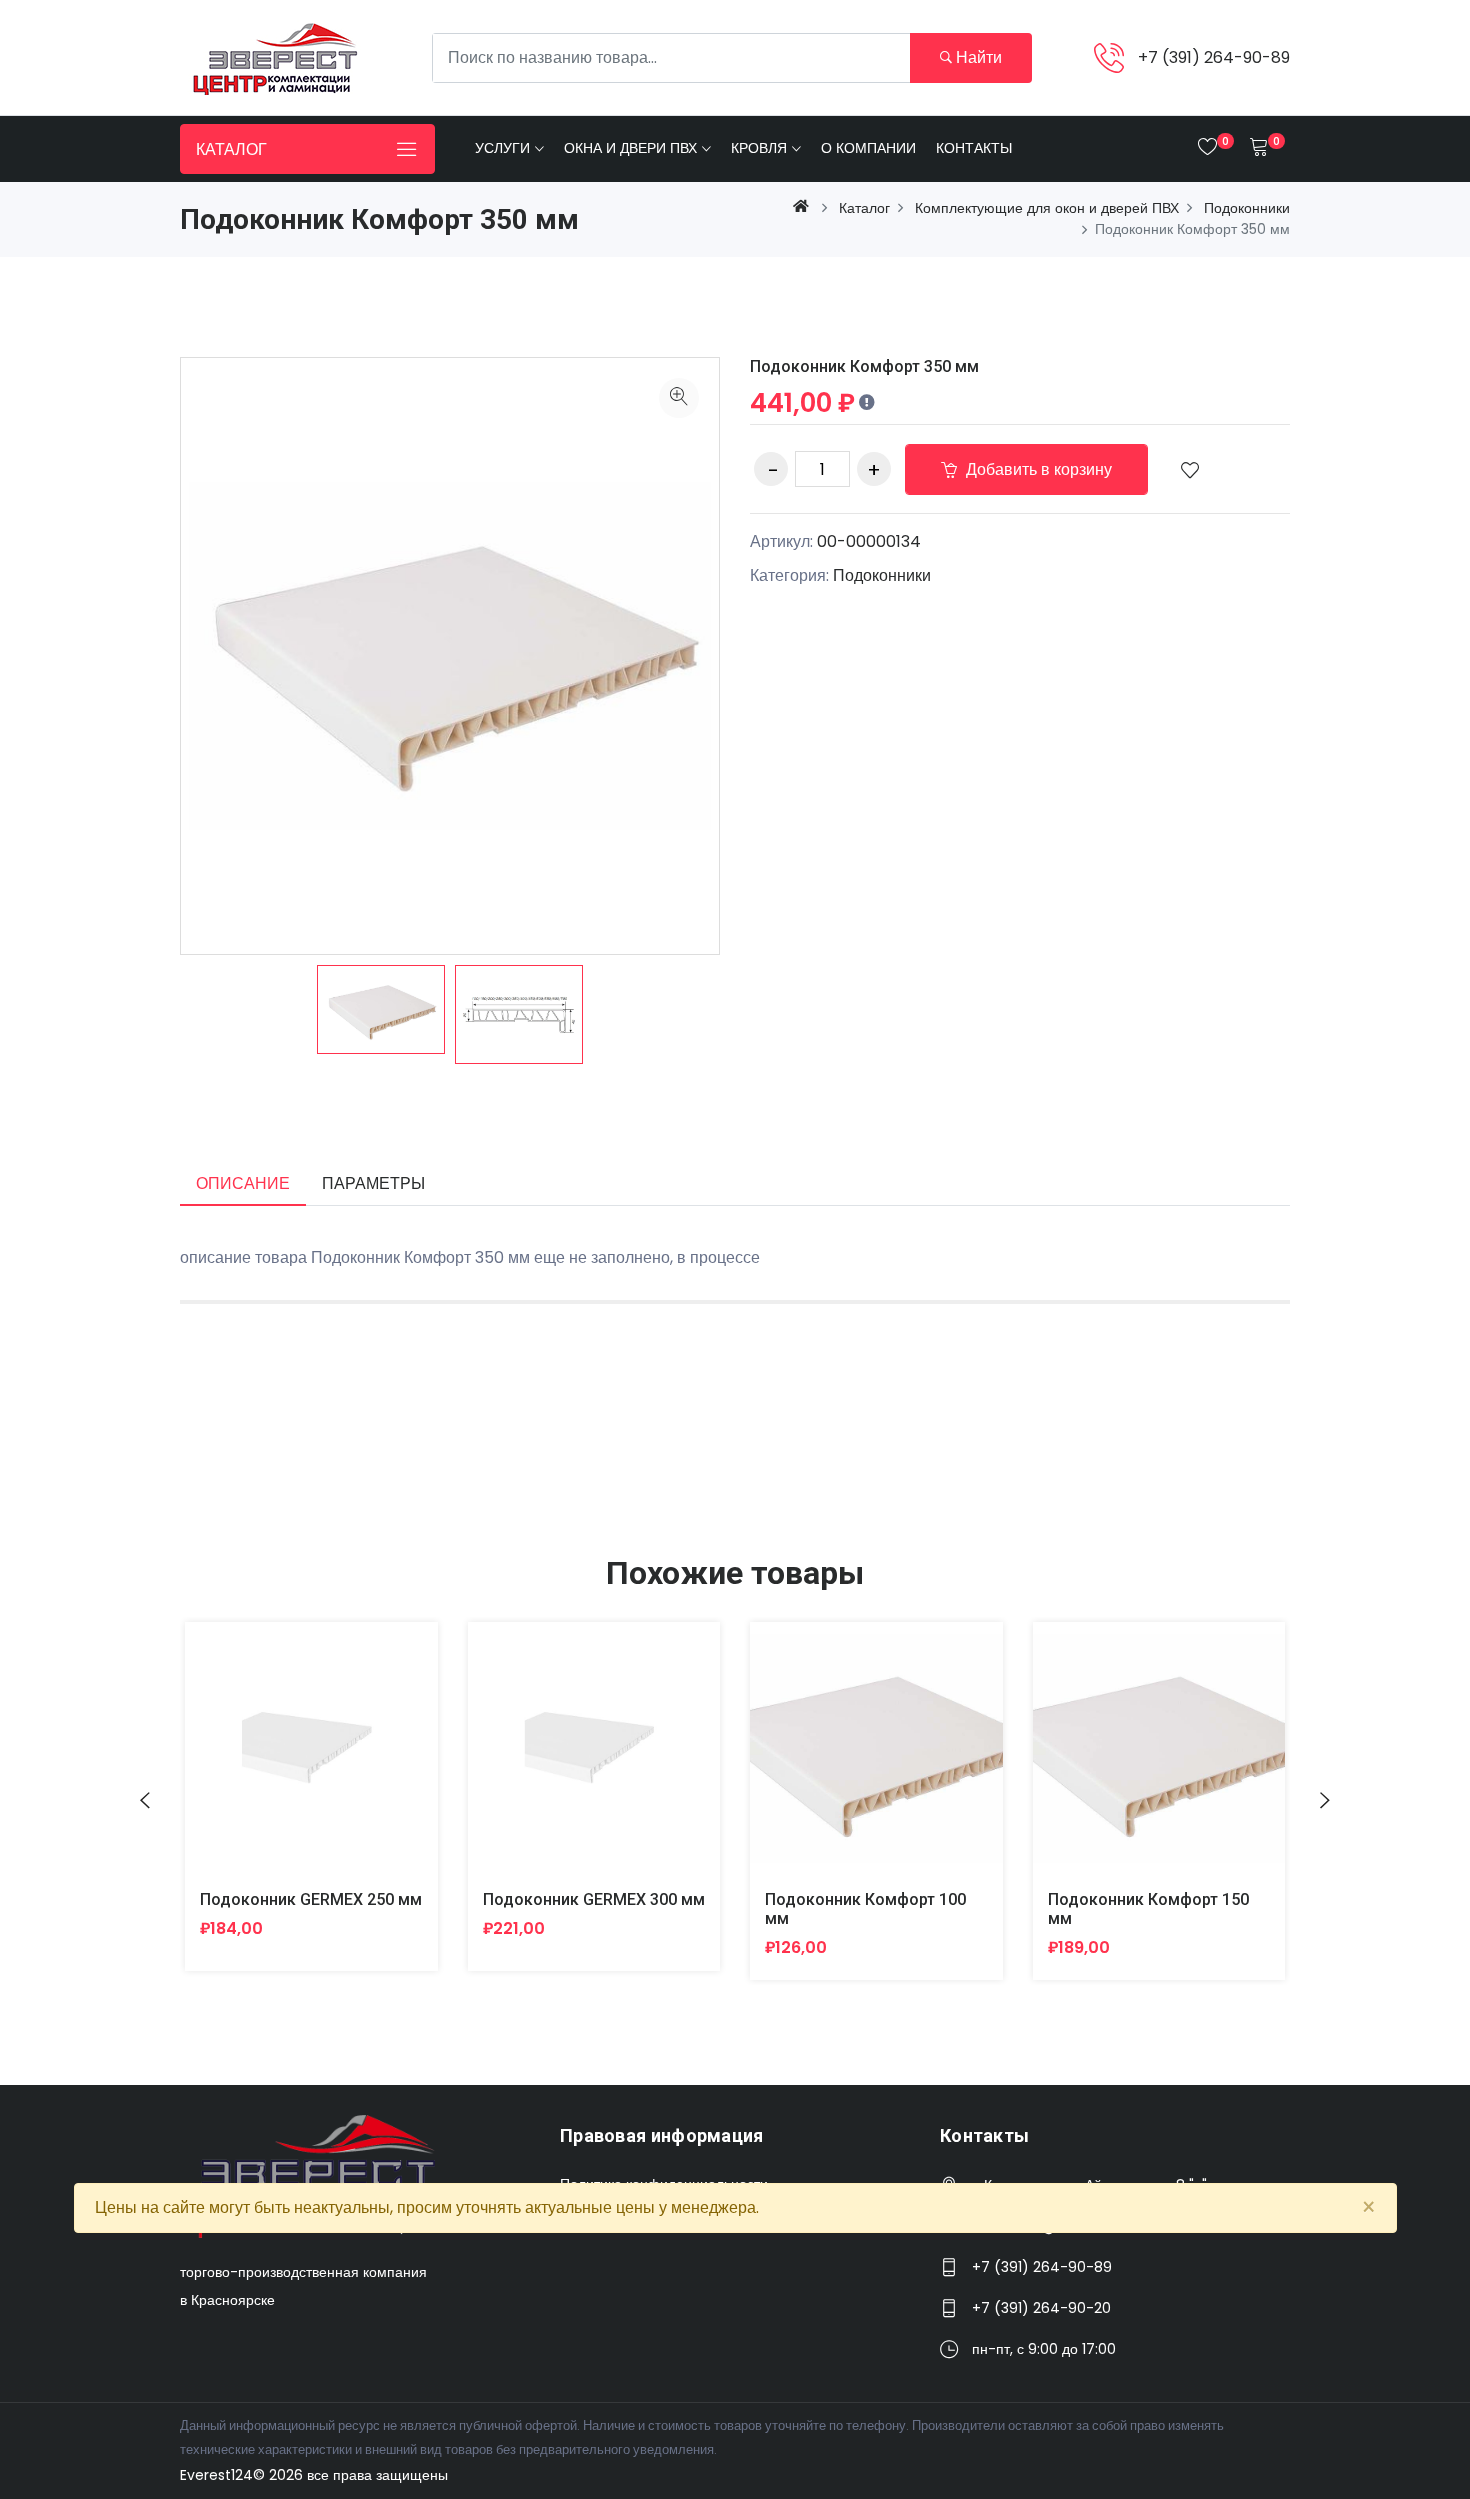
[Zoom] (679, 398)
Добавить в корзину (1037, 469)
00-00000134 (869, 541)
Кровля (759, 148)
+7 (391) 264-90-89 (1214, 57)
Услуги (502, 148)
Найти (977, 57)
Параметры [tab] (373, 1183)
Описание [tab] (243, 1183)
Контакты (974, 148)
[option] (381, 1009)
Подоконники (882, 575)
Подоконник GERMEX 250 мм (311, 1899)
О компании (868, 148)
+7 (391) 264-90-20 (1041, 2308)
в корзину (287, 1763)
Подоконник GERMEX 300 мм (594, 1899)
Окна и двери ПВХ (630, 148)
